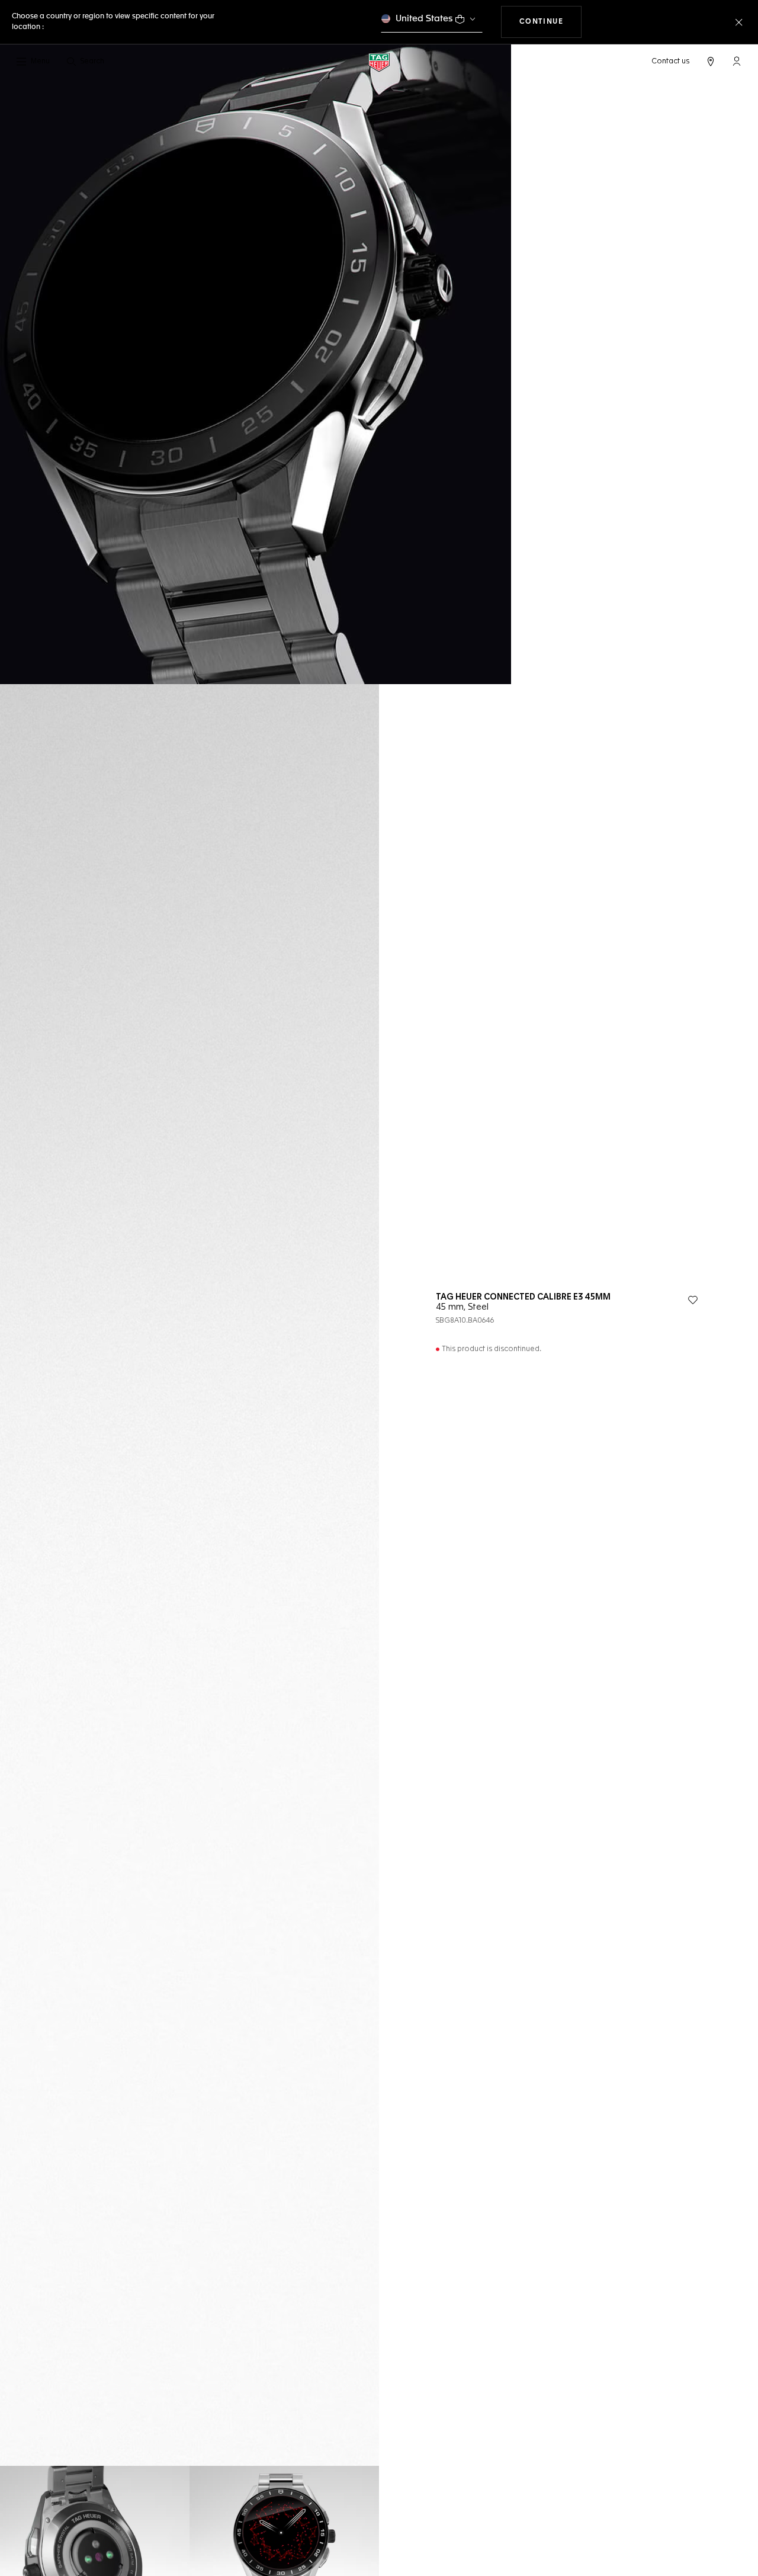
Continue (551, 22)
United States (424, 19)
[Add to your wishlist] (693, 1300)
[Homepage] (379, 62)
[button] (737, 61)
